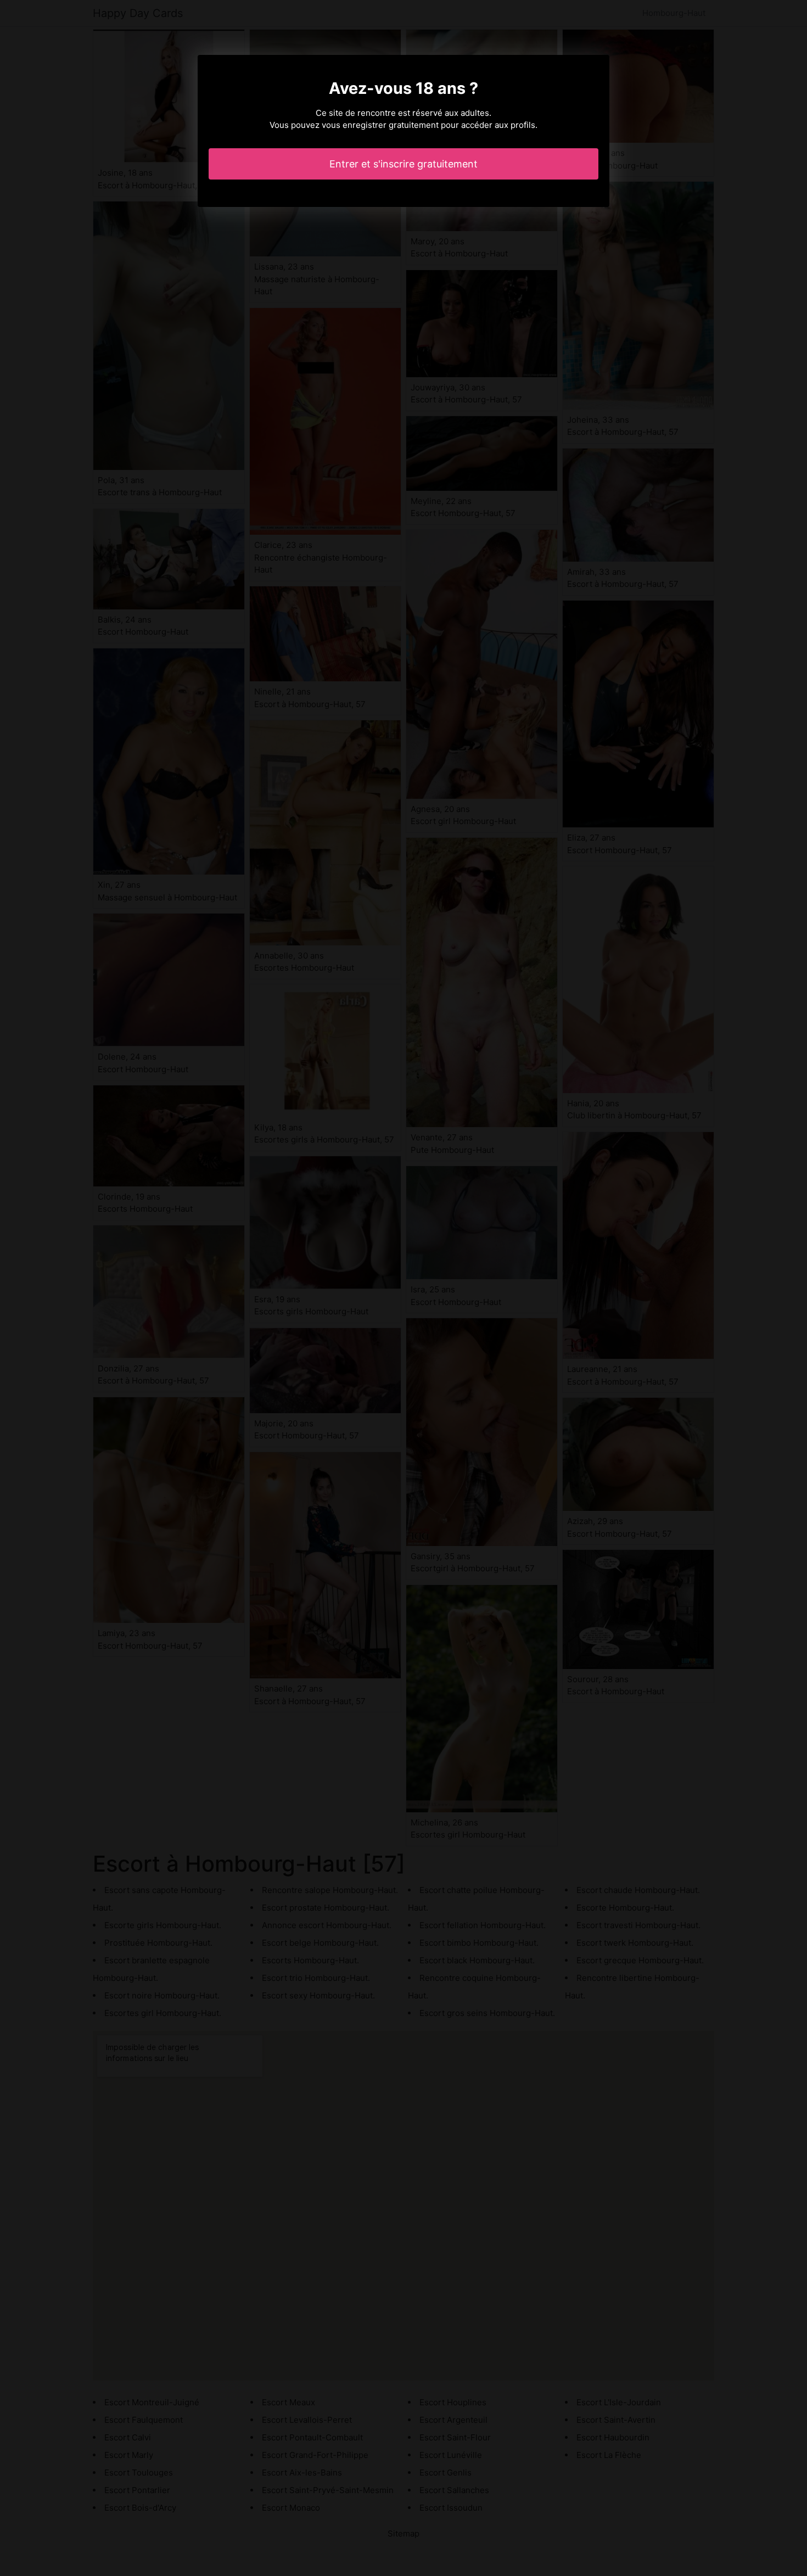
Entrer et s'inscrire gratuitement (403, 164)
